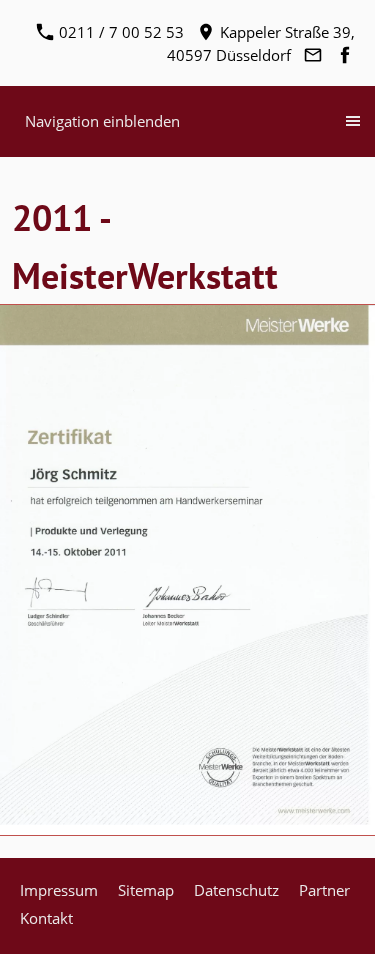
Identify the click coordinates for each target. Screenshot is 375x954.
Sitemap (146, 890)
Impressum (59, 890)
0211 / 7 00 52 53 (119, 32)
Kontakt (46, 918)
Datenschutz (236, 890)
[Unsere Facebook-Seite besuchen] (344, 55)
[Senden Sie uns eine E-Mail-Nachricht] (312, 55)
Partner (324, 890)
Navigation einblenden (102, 121)
